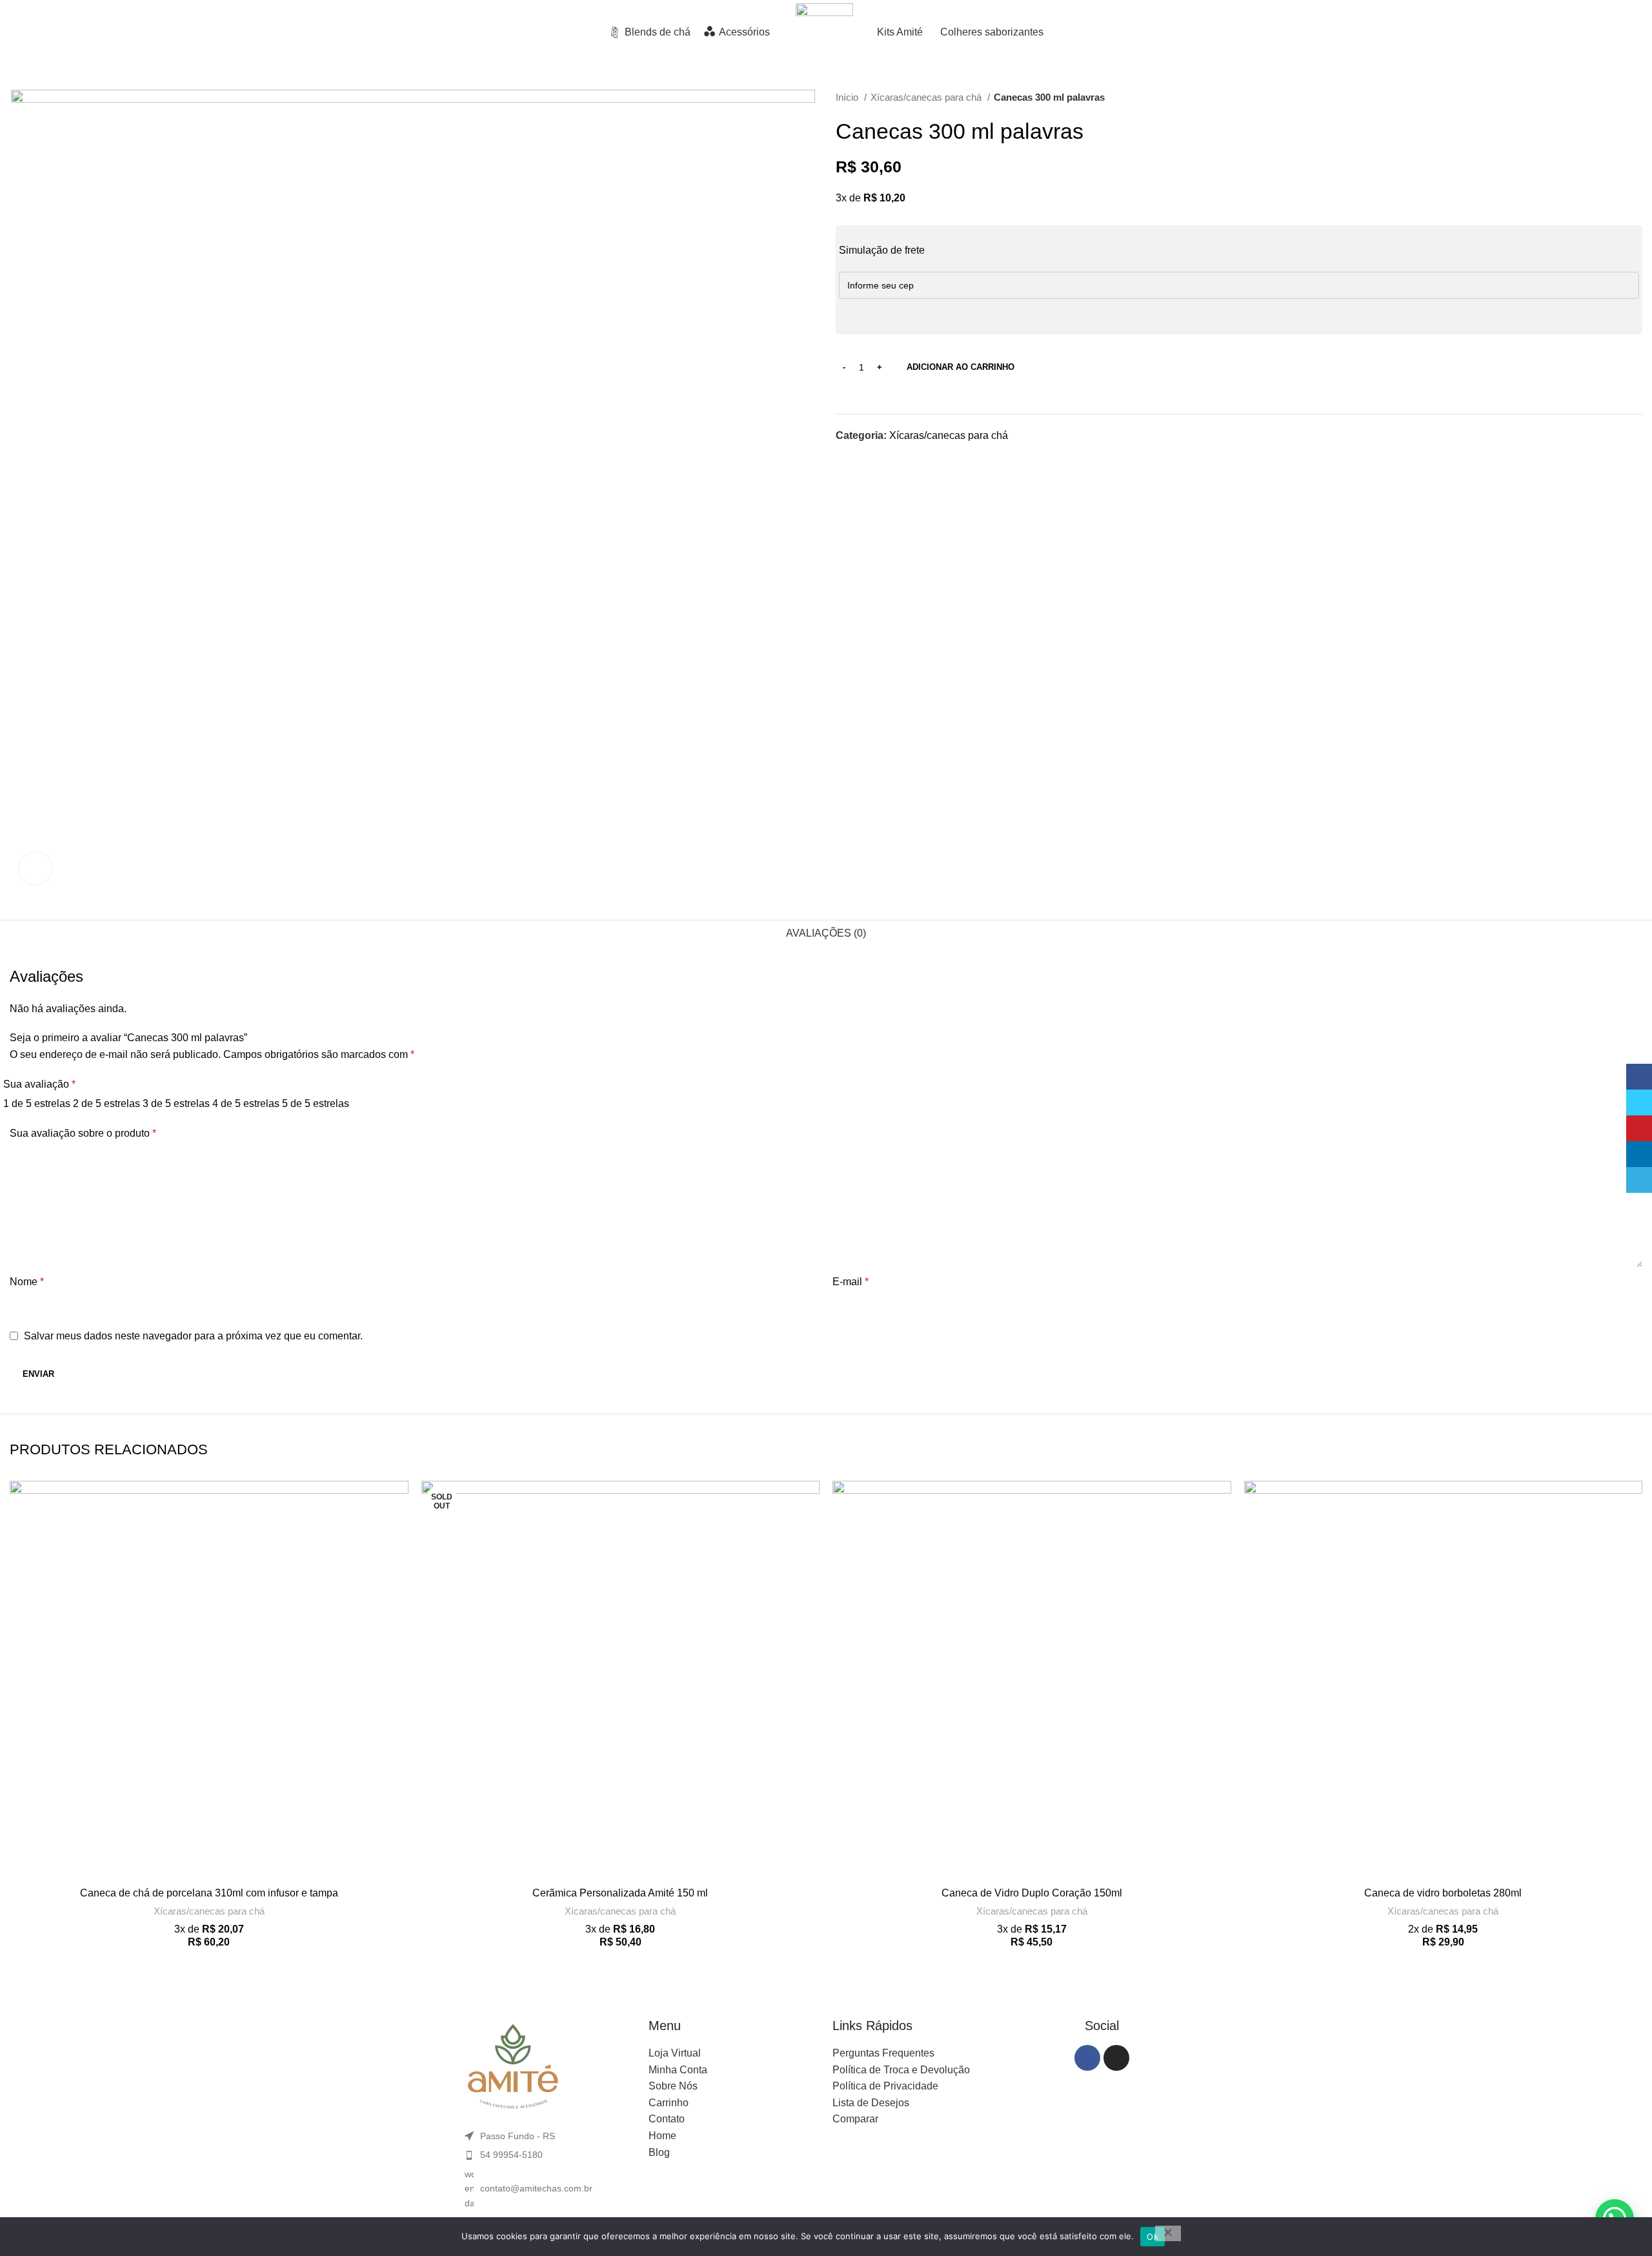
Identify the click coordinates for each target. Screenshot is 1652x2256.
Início (848, 97)
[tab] (826, 933)
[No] (1168, 2233)
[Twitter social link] (861, 458)
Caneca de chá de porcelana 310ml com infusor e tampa (209, 1893)
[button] (399, 1531)
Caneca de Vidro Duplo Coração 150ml (1032, 1893)
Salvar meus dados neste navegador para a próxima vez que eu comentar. (193, 1336)
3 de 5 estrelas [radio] (176, 1103)
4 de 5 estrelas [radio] (246, 1103)
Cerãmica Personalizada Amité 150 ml (620, 1893)
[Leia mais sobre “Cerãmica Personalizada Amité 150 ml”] (810, 1531)
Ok (1153, 2237)
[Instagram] (1116, 2058)
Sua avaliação (39, 1084)
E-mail (851, 1282)
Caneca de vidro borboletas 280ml (1443, 1893)
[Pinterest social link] (876, 458)
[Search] (1533, 32)
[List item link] (550, 2155)
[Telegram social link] (906, 458)
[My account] (1556, 32)
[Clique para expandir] (35, 868)
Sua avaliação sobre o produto (83, 1133)
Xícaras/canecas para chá (927, 97)
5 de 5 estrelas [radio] (316, 1103)
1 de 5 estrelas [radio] (37, 1103)
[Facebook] (1087, 2058)
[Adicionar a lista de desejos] (399, 1502)
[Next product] (1636, 97)
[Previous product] (1610, 97)
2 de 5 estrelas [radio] (106, 1103)
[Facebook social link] (846, 458)
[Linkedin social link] (891, 458)
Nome (27, 1282)
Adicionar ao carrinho (961, 367)
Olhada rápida (399, 1560)
